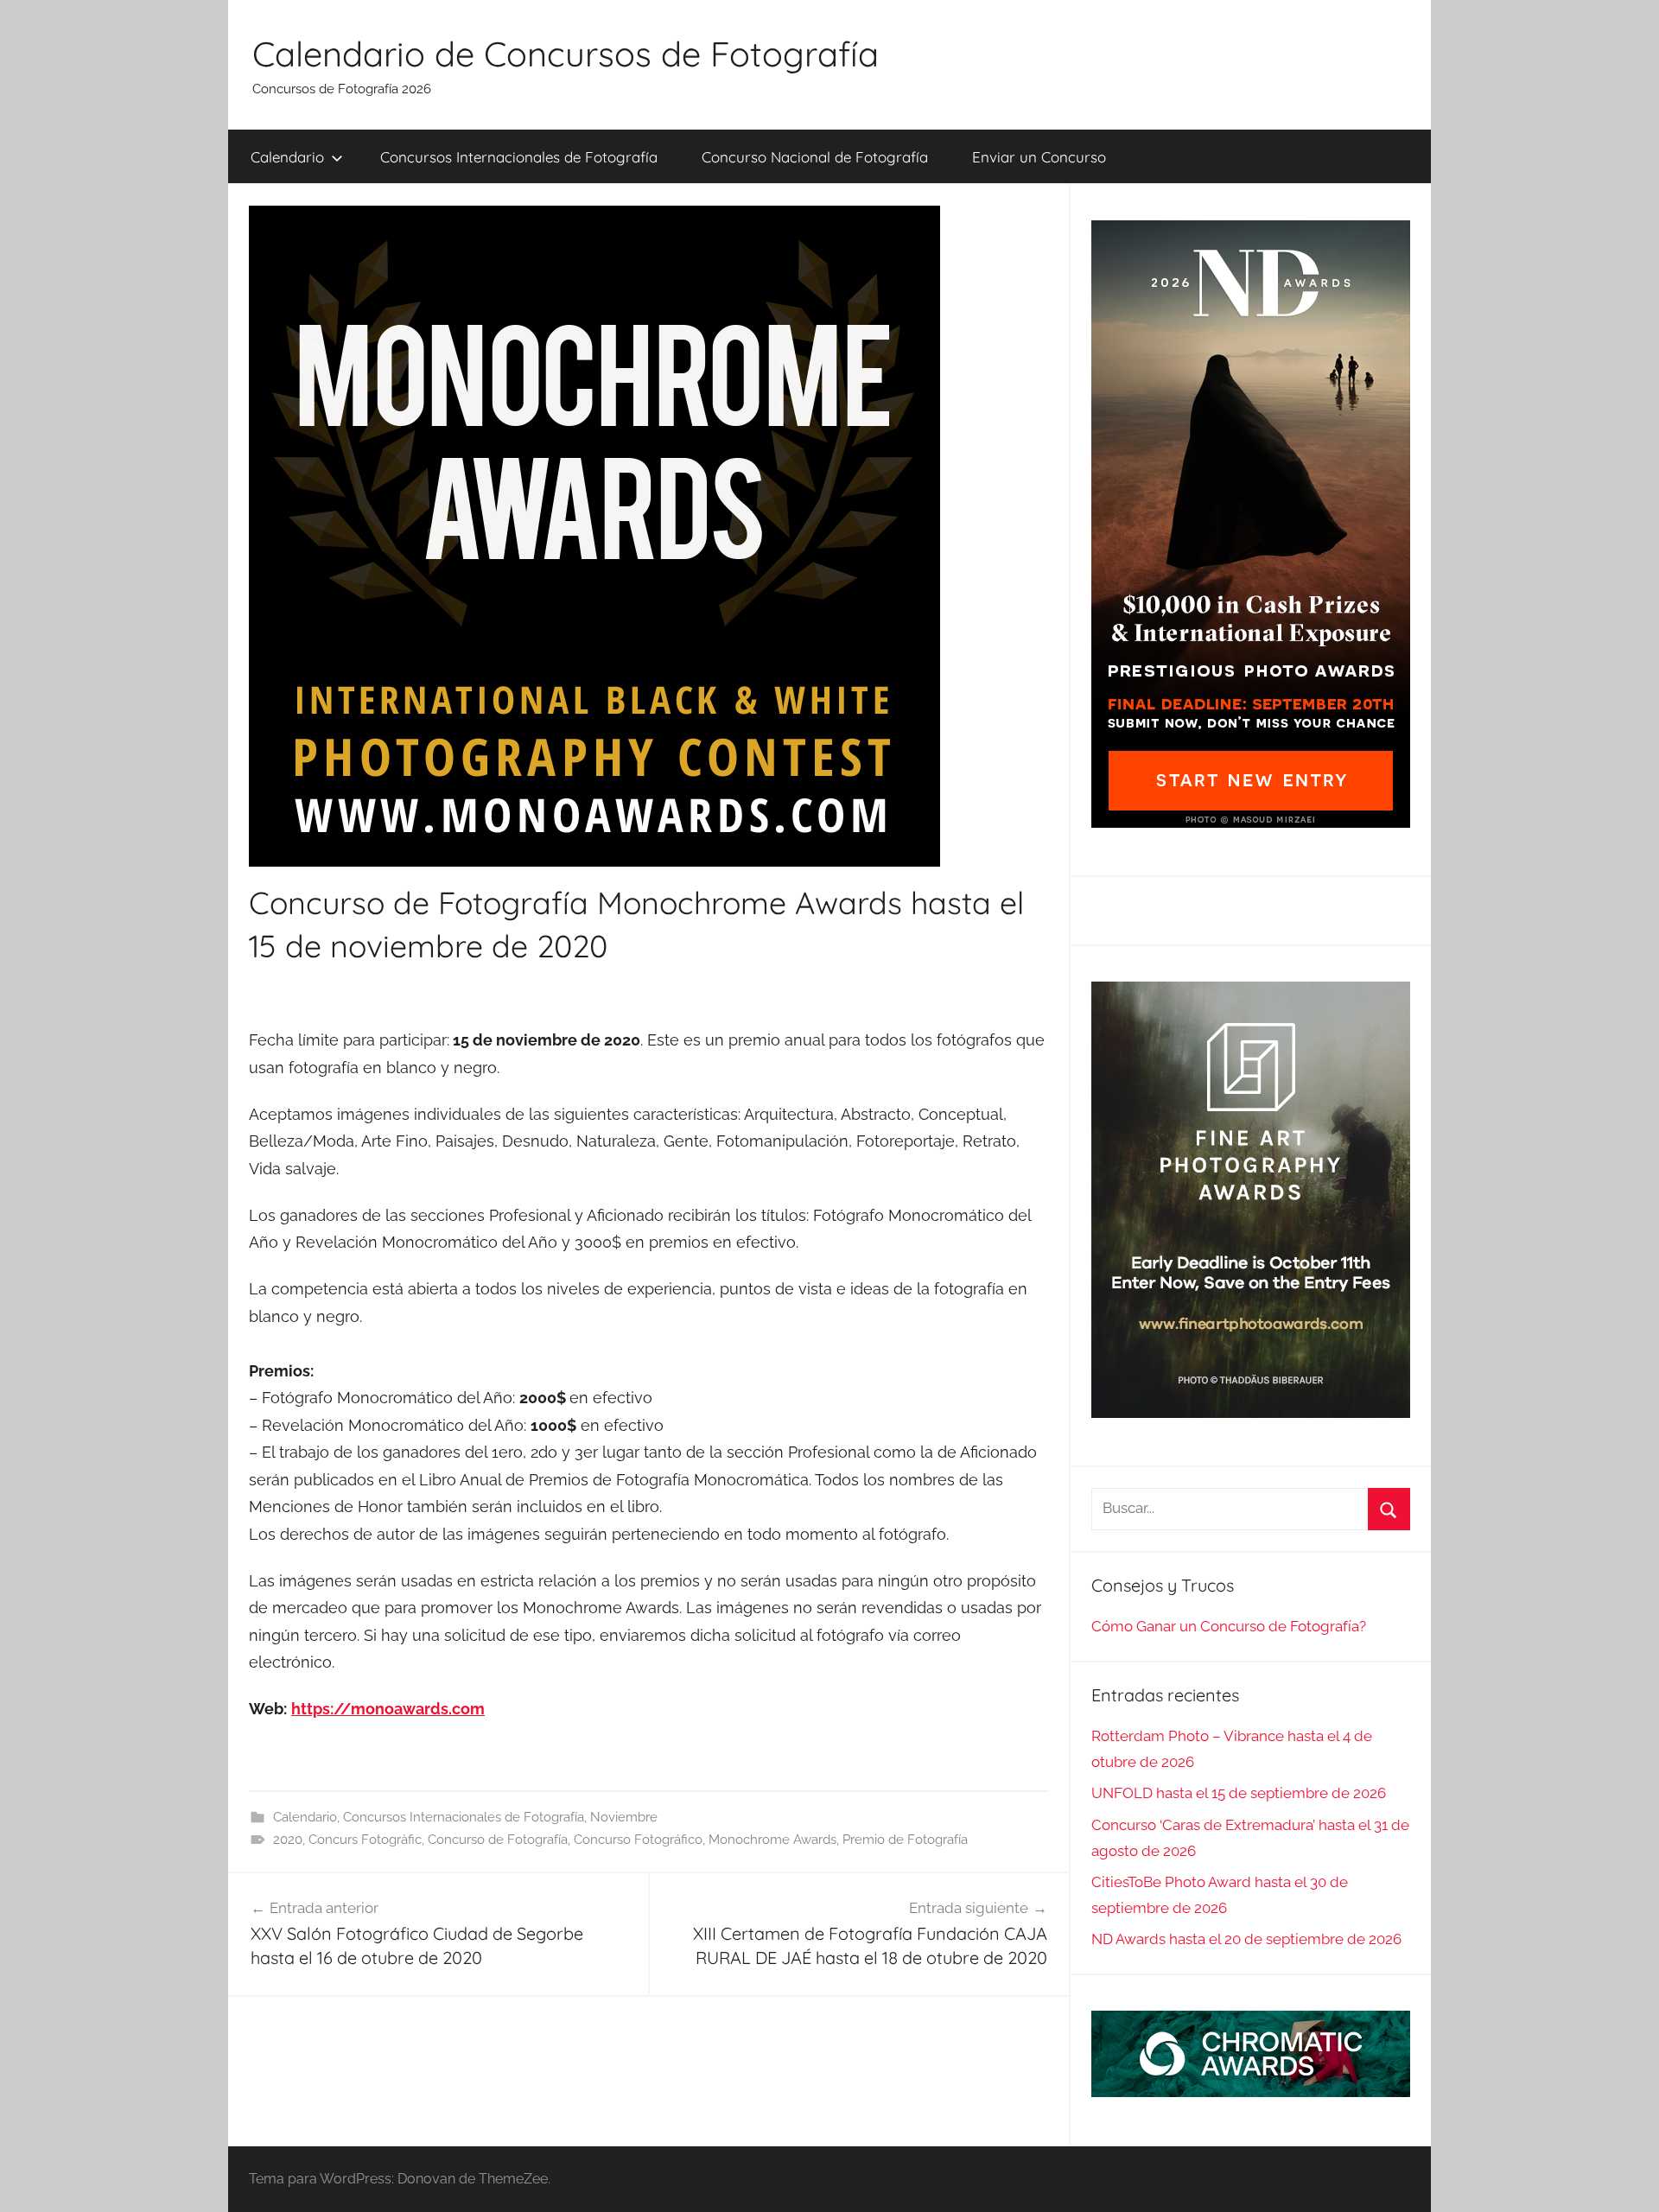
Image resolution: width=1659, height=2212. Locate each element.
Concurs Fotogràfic (365, 1840)
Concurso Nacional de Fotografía (815, 157)
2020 (288, 1840)
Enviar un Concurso (1039, 157)
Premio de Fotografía (905, 1840)
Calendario (287, 157)
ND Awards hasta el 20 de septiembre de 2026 (1246, 1939)
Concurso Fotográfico (638, 1840)
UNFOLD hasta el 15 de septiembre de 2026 (1239, 1793)
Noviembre (624, 1817)
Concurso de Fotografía (498, 1840)
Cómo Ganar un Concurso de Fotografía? (1229, 1626)
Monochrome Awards (772, 1840)
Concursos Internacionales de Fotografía (519, 157)
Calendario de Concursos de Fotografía (566, 54)
